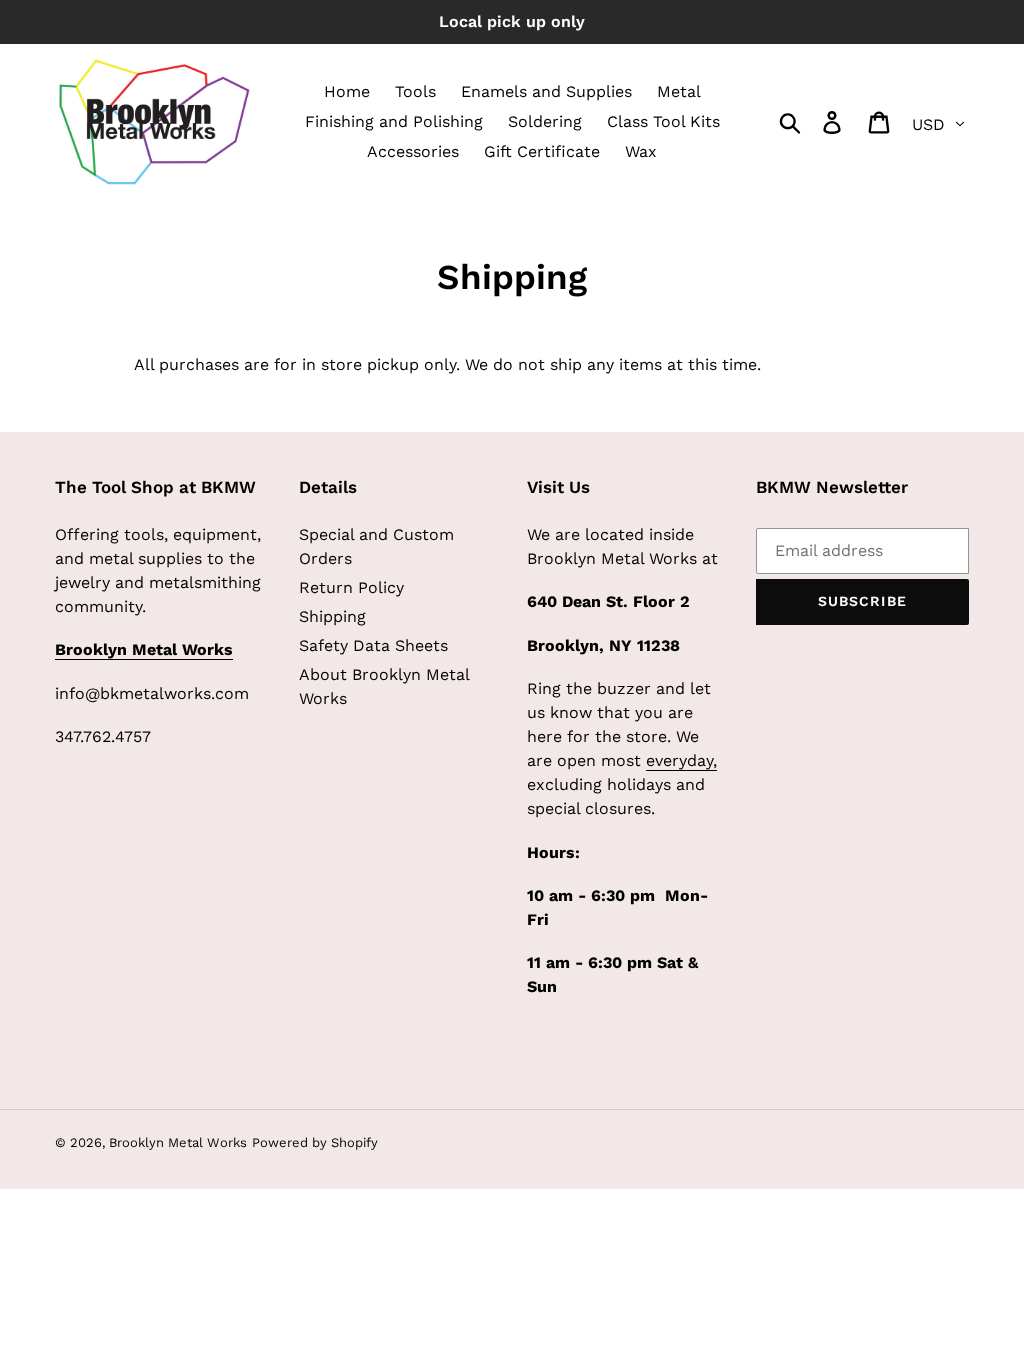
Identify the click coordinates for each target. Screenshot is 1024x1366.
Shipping (332, 616)
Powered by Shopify (315, 1142)
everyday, (681, 760)
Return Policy (351, 587)
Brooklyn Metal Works (178, 1142)
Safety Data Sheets (373, 645)
